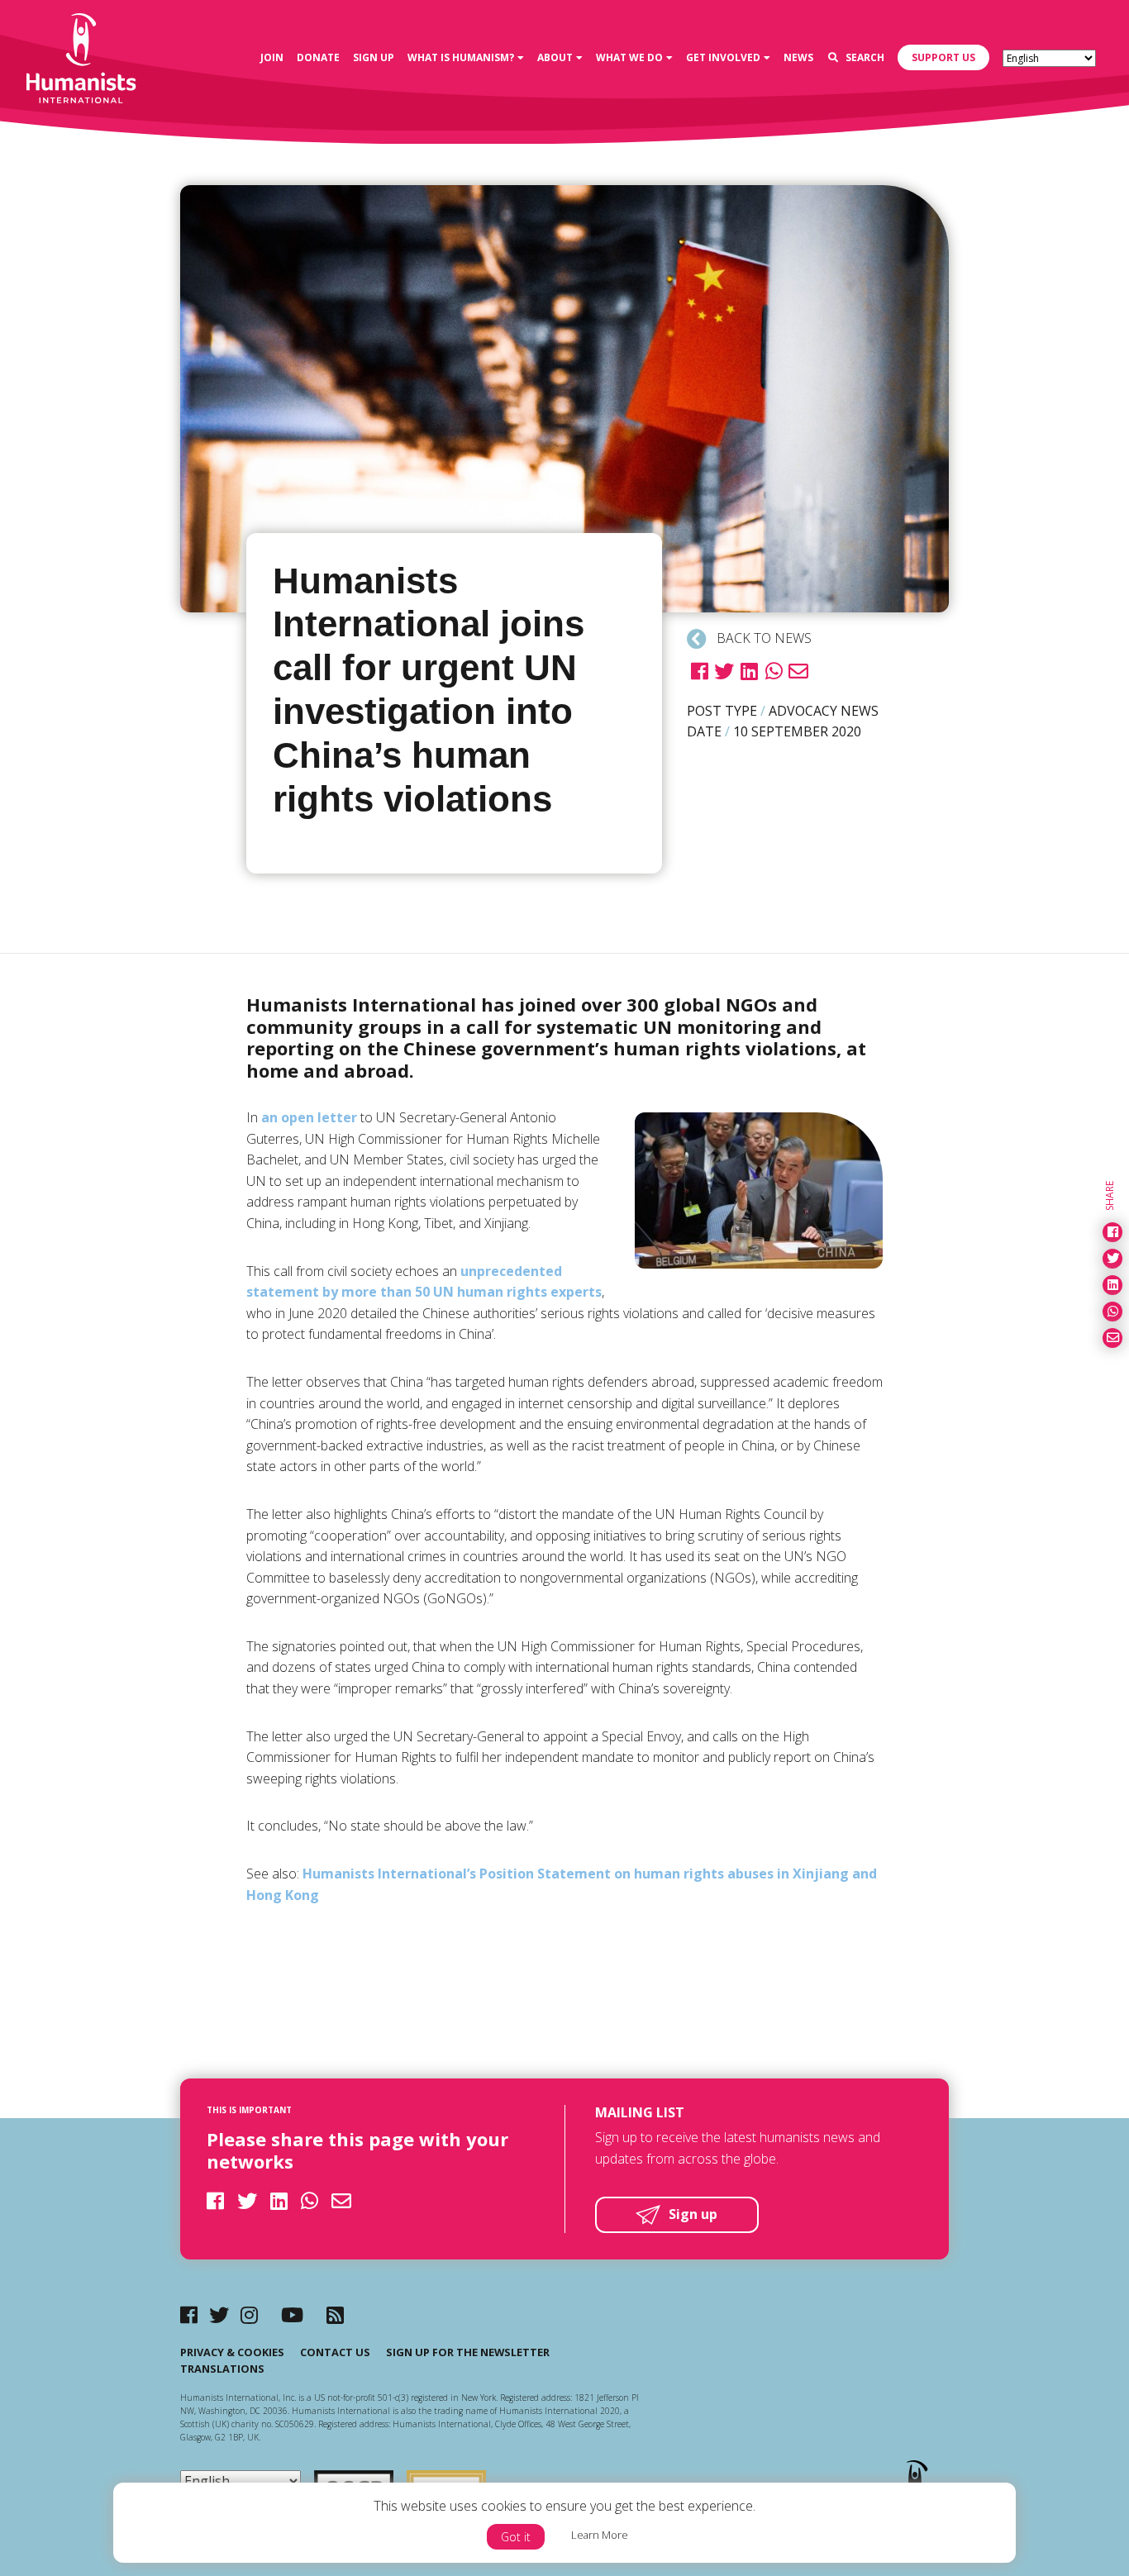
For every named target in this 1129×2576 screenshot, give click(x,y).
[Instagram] (249, 2314)
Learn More (600, 2535)
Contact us (335, 2352)
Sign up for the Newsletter (468, 2352)
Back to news (762, 638)
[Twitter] (219, 2314)
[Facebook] (189, 2314)
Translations (222, 2369)
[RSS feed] (335, 2314)
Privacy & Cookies (232, 2352)
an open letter (309, 1117)
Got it (516, 2537)
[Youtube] (292, 2314)
